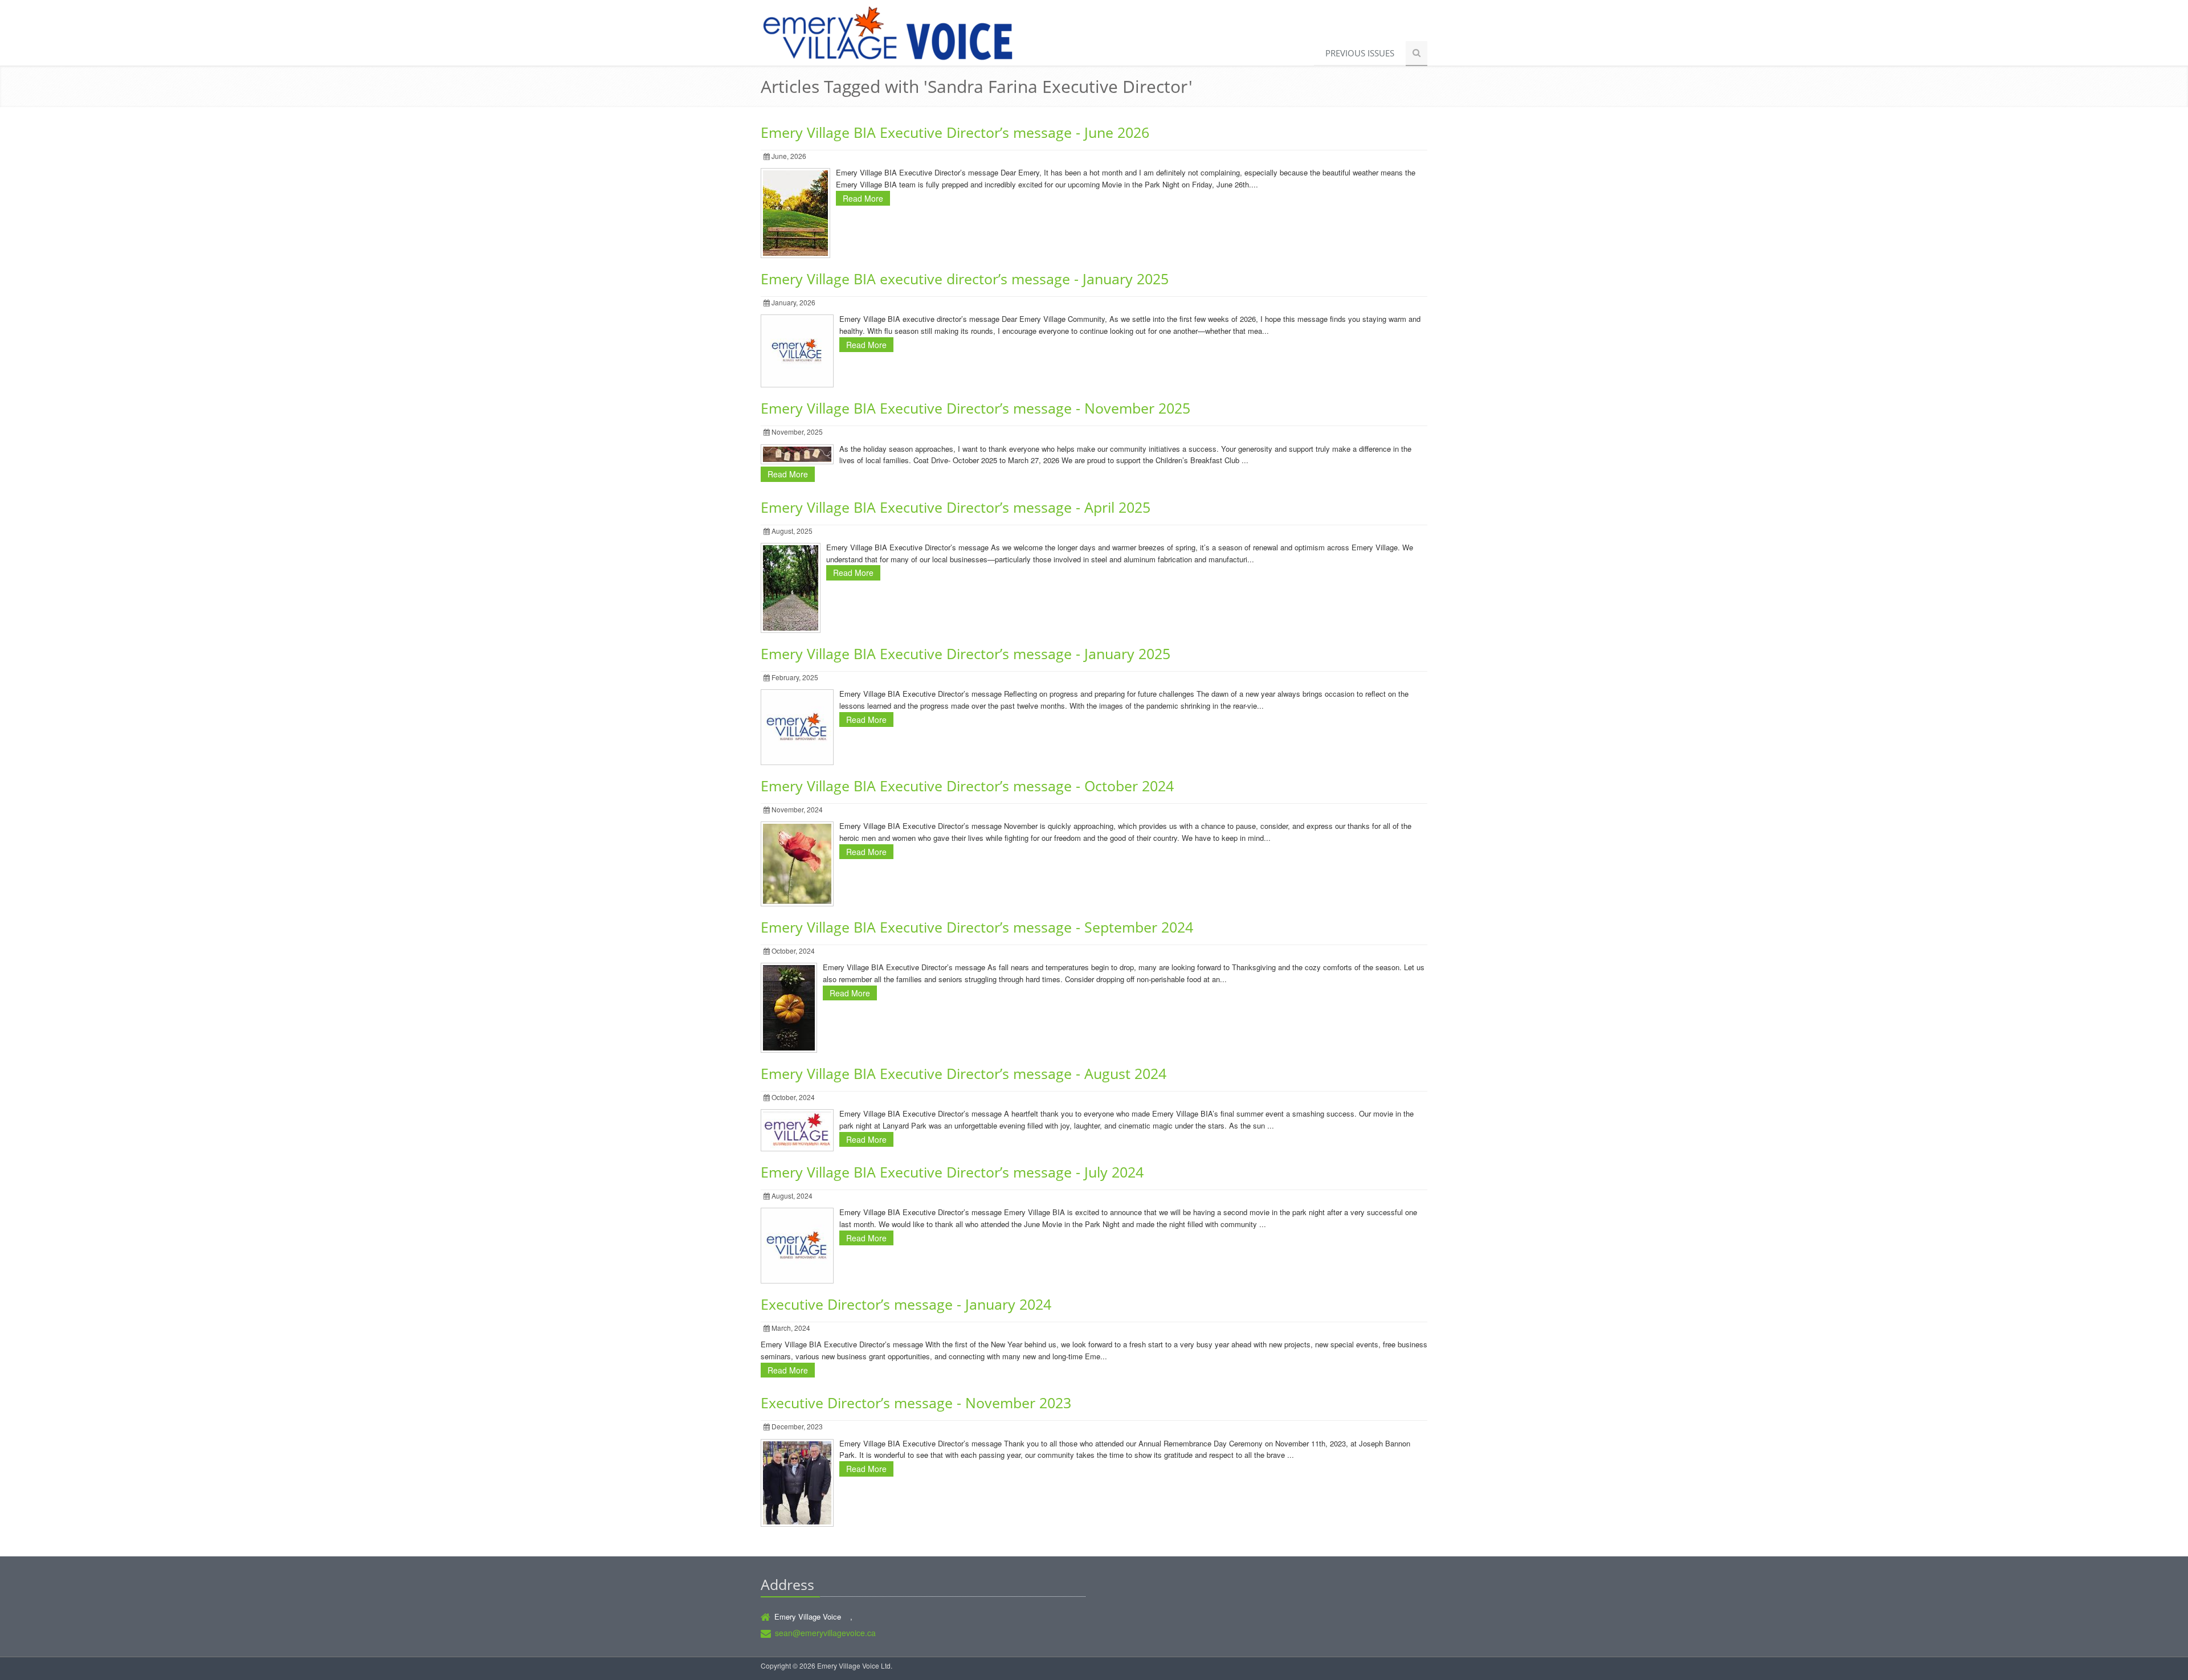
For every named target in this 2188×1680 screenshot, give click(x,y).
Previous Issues (1360, 53)
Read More (863, 198)
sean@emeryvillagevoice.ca (825, 1633)
